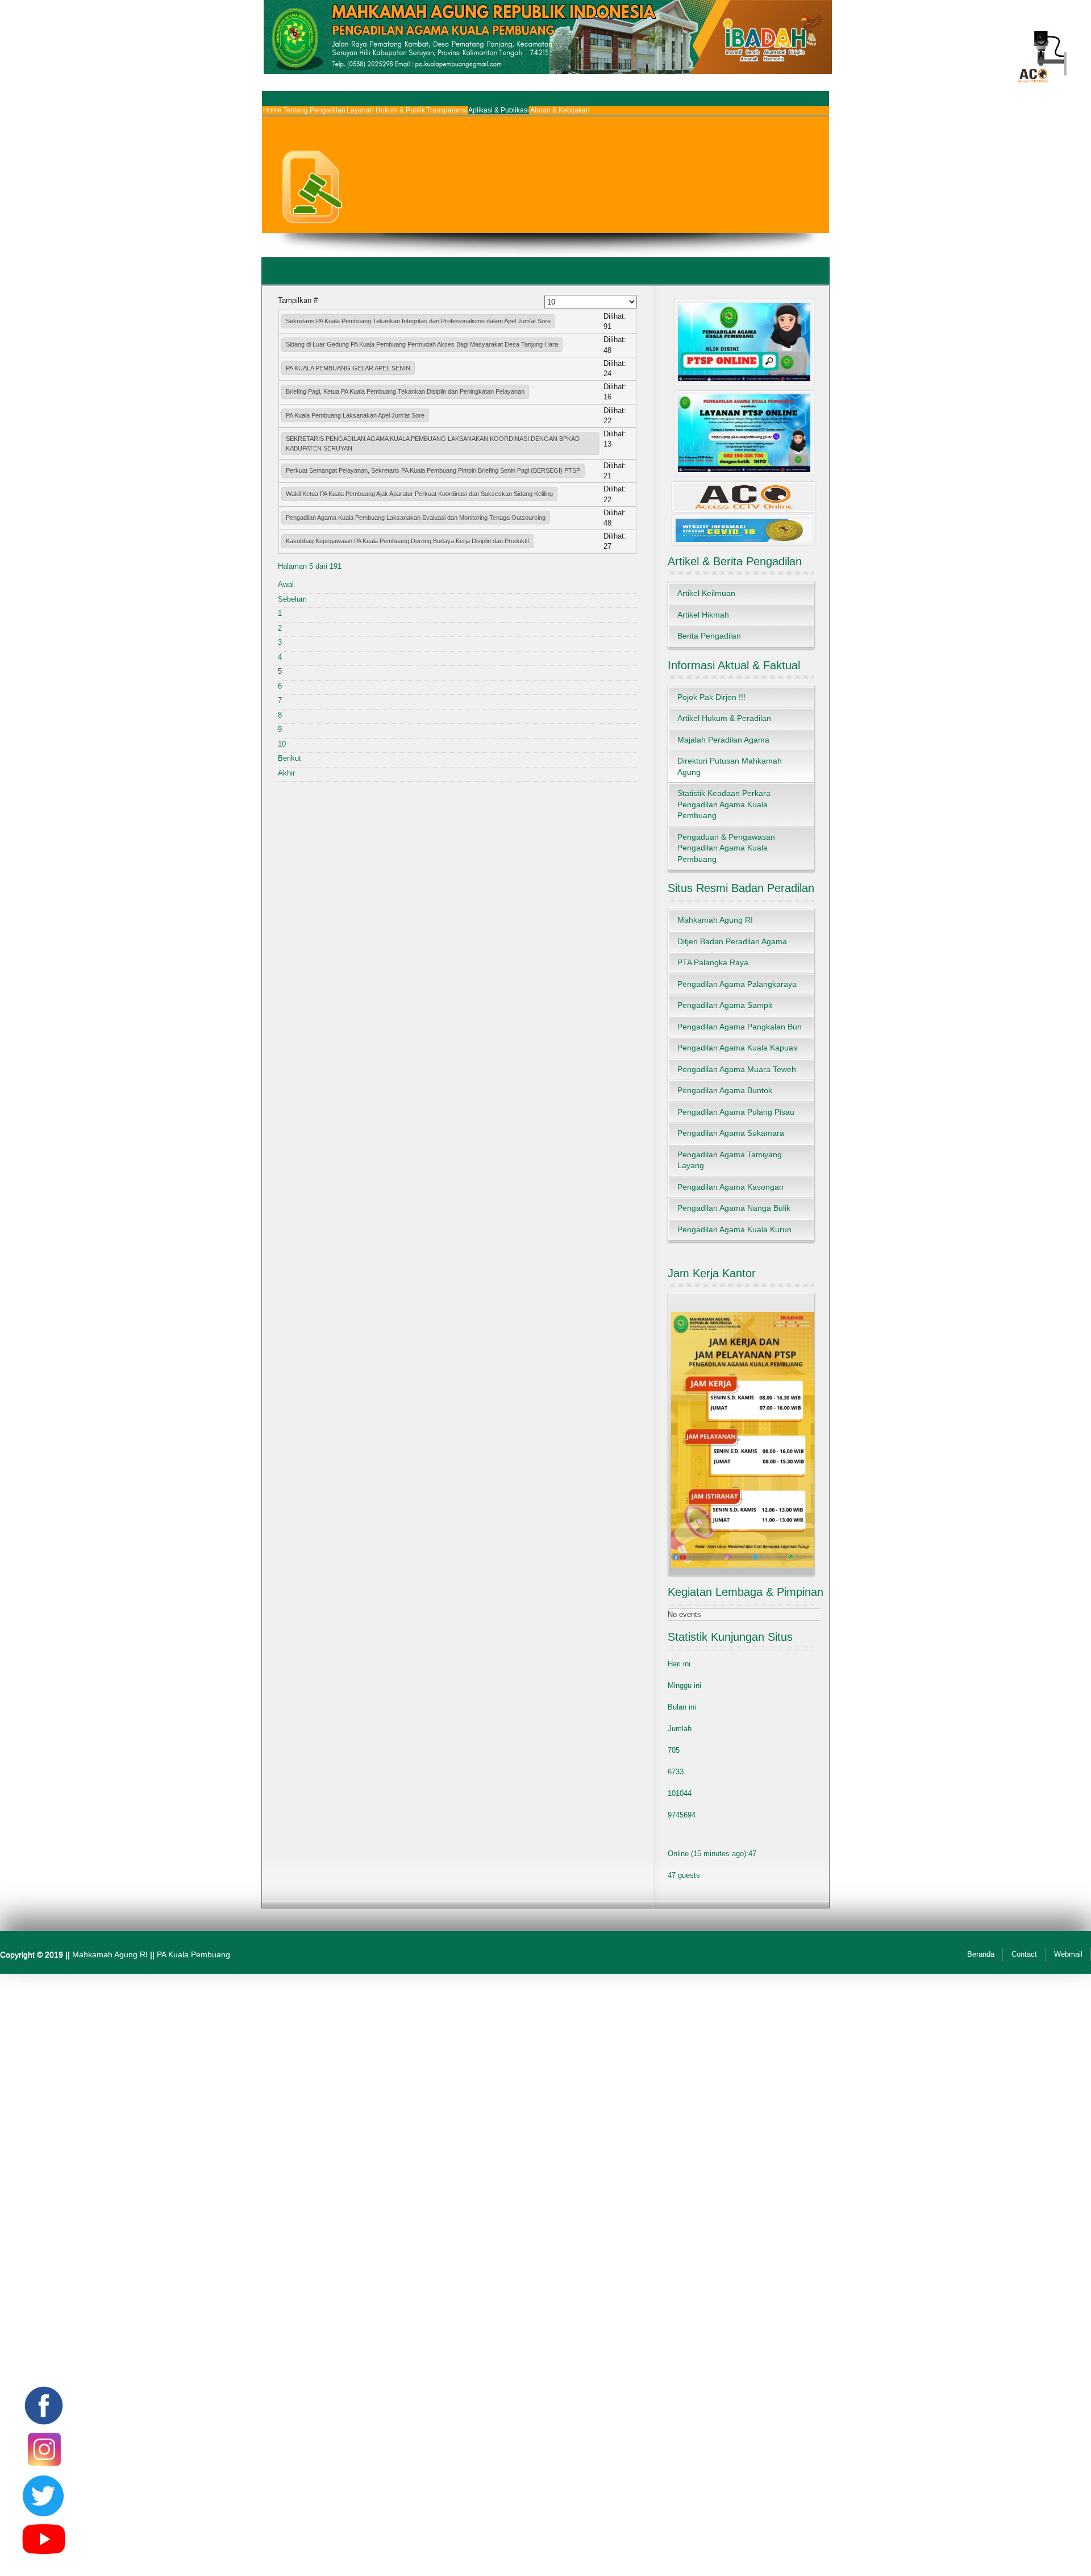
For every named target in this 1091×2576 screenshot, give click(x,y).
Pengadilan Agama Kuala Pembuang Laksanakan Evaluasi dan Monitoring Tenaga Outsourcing (416, 518)
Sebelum (292, 599)
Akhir (286, 773)
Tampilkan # (298, 300)
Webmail (1068, 1954)
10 (282, 744)
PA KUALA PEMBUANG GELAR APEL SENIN (348, 368)
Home (272, 110)
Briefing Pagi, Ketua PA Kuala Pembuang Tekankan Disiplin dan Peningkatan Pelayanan (405, 391)
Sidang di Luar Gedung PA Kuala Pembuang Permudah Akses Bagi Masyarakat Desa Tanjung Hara (422, 344)
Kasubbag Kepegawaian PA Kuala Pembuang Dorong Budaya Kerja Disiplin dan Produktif (407, 541)
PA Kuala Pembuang (193, 1954)
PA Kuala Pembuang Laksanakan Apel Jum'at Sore (355, 415)
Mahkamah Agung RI (110, 1954)
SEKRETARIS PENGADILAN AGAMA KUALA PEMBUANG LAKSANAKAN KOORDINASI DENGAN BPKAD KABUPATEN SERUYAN (433, 443)
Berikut (290, 758)
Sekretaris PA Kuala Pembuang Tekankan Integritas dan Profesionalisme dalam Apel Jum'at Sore (418, 321)
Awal (286, 584)
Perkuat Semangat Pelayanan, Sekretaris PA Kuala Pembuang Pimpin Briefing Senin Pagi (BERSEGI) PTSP (433, 470)
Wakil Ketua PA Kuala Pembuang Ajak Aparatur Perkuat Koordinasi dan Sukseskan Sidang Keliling (419, 494)
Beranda (981, 1954)
